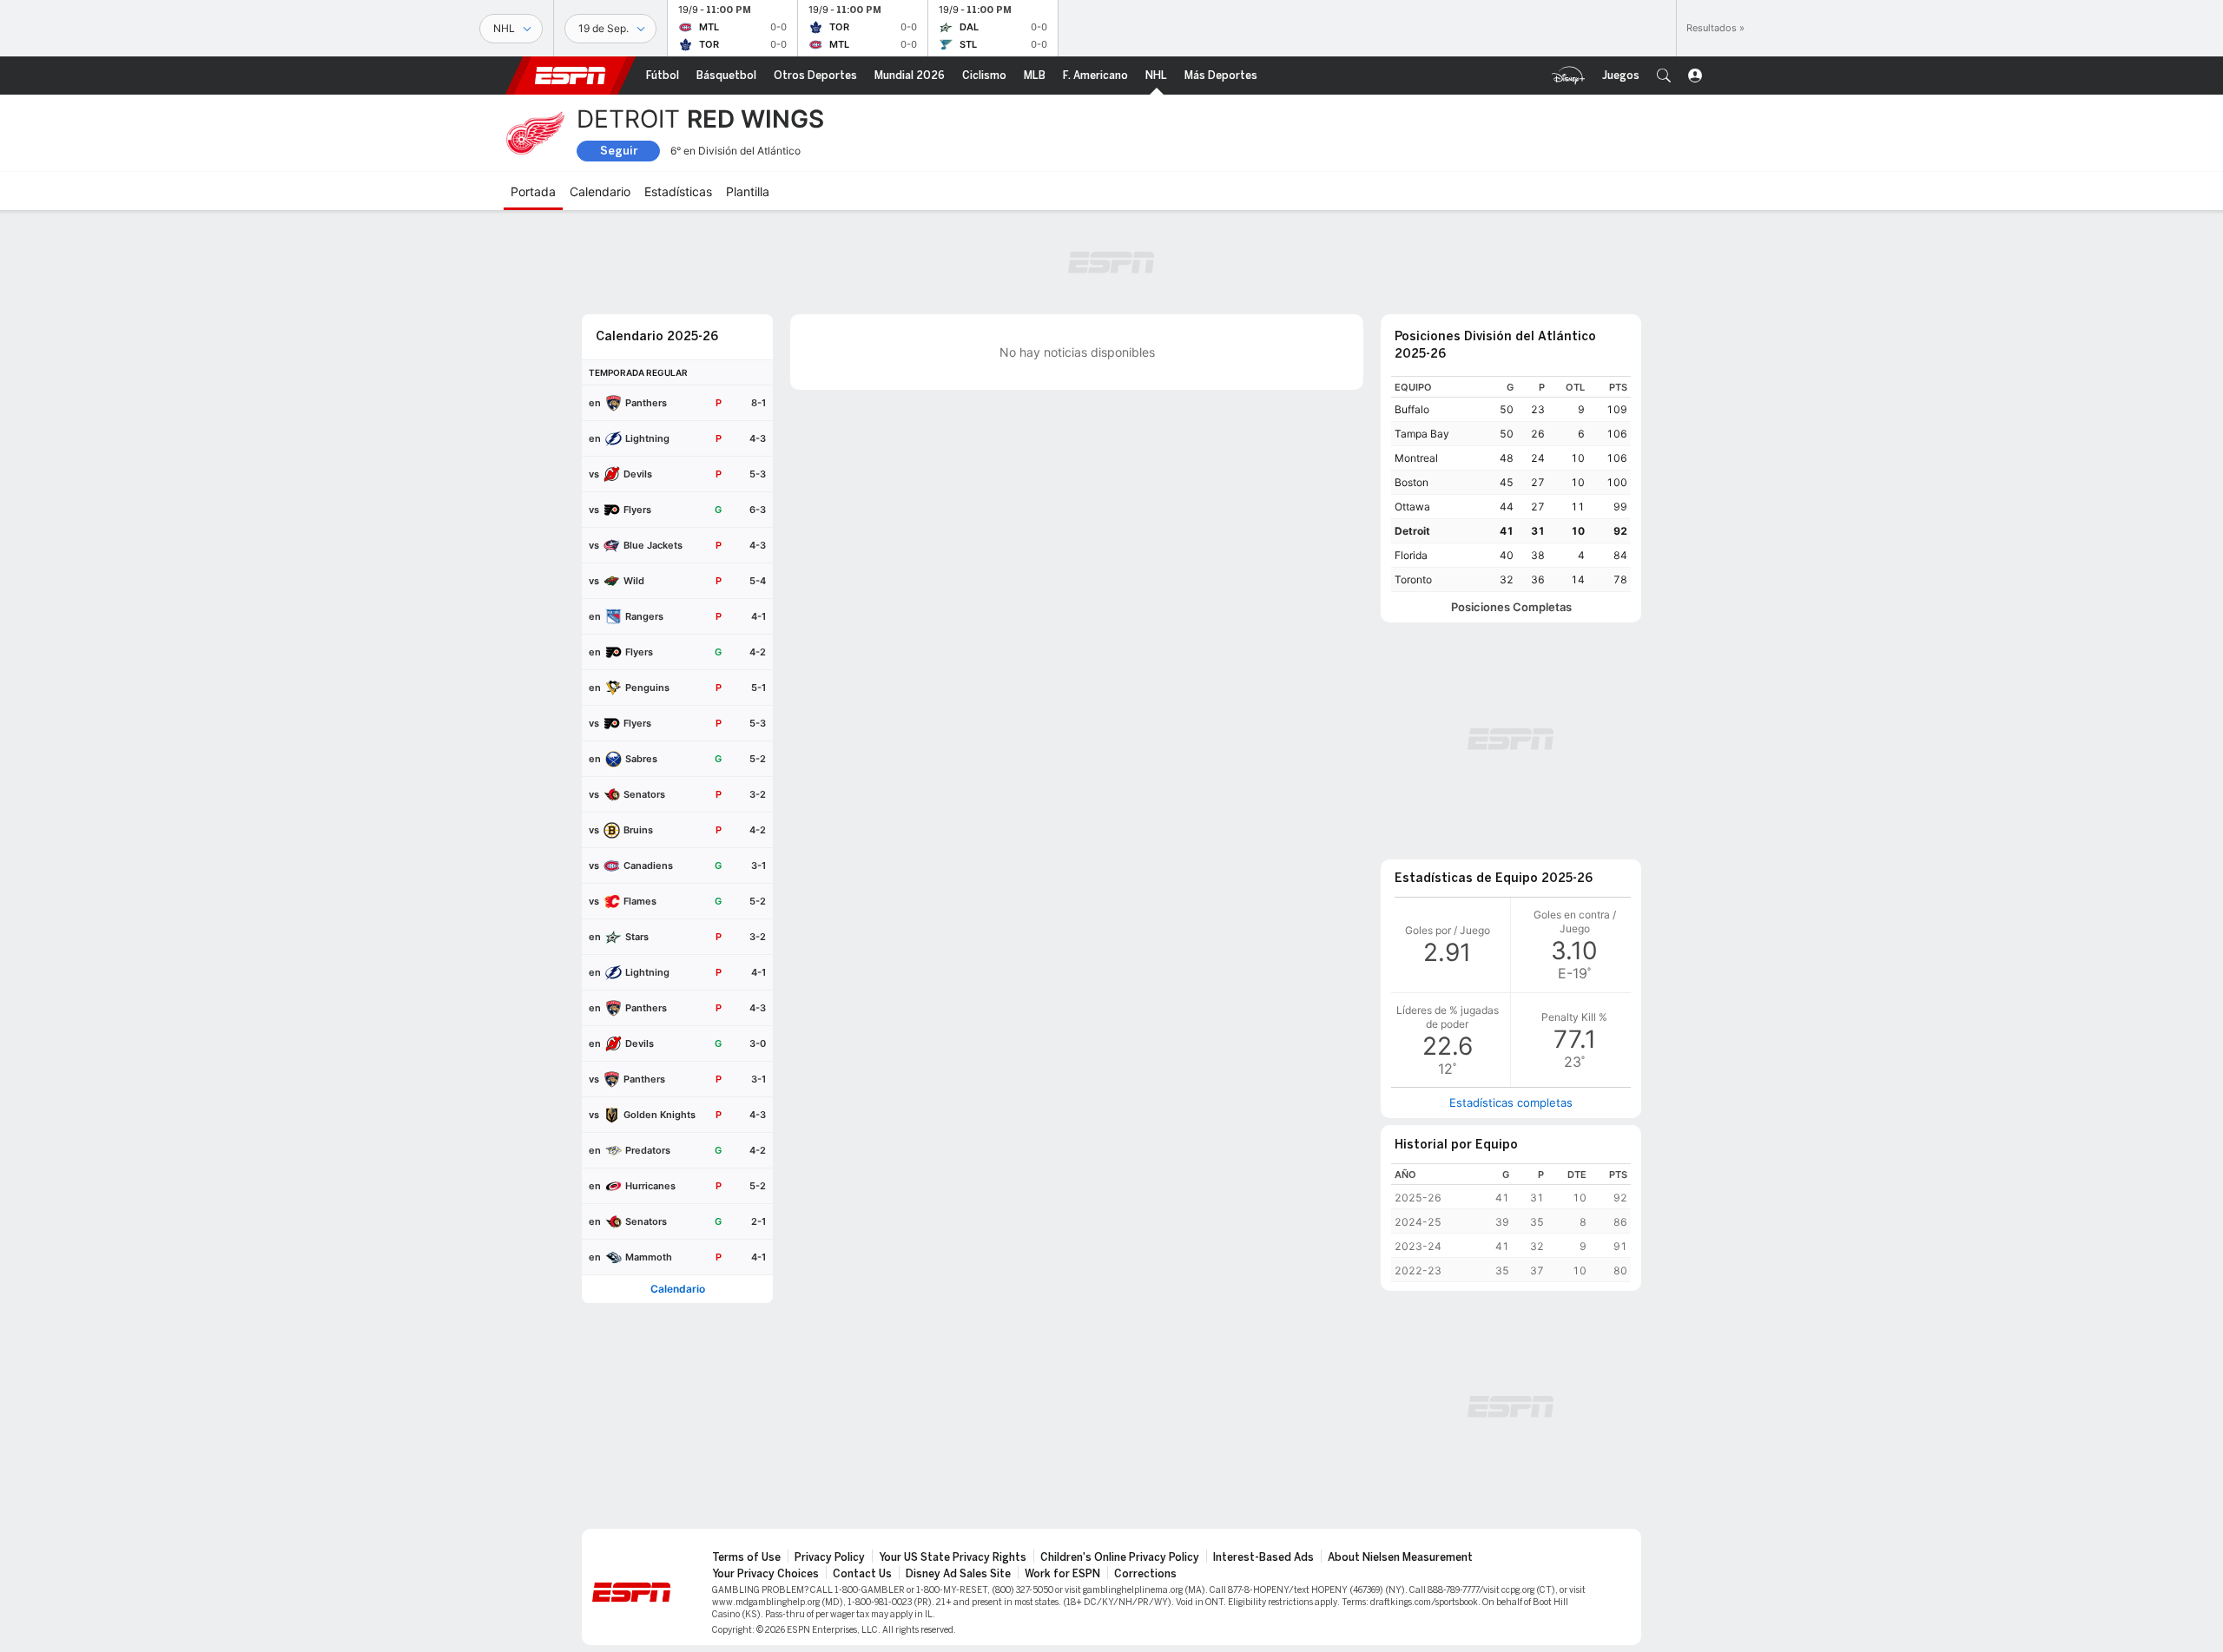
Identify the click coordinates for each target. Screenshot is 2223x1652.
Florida (1411, 555)
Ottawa (1412, 507)
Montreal (1416, 458)
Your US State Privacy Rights (953, 1557)
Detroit (1412, 531)
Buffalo (1412, 409)
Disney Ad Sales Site (958, 1574)
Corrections (1145, 1574)
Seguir (619, 151)
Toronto (1413, 579)
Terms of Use (746, 1557)
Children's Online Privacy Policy (1120, 1557)
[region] (1511, 484)
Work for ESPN (1062, 1574)
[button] (1664, 76)
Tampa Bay (1422, 434)
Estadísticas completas (1511, 1102)
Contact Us (862, 1574)
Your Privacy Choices (765, 1574)
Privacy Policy (830, 1557)
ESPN (571, 76)
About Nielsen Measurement (1400, 1557)
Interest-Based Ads (1263, 1557)
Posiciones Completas (1511, 607)
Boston (1412, 482)
